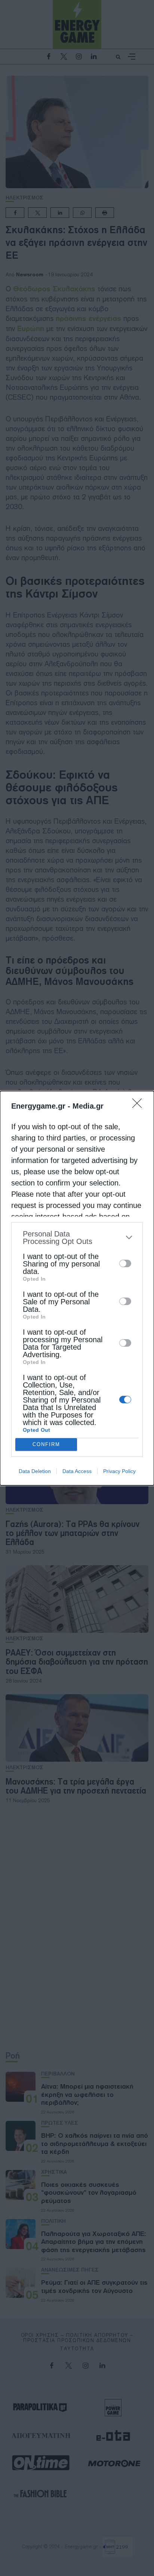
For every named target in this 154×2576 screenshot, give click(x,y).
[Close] (139, 1106)
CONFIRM (46, 1444)
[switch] (125, 1263)
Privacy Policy (119, 1471)
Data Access (77, 1471)
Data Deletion (35, 1471)
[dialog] (77, 1288)
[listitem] (77, 1238)
